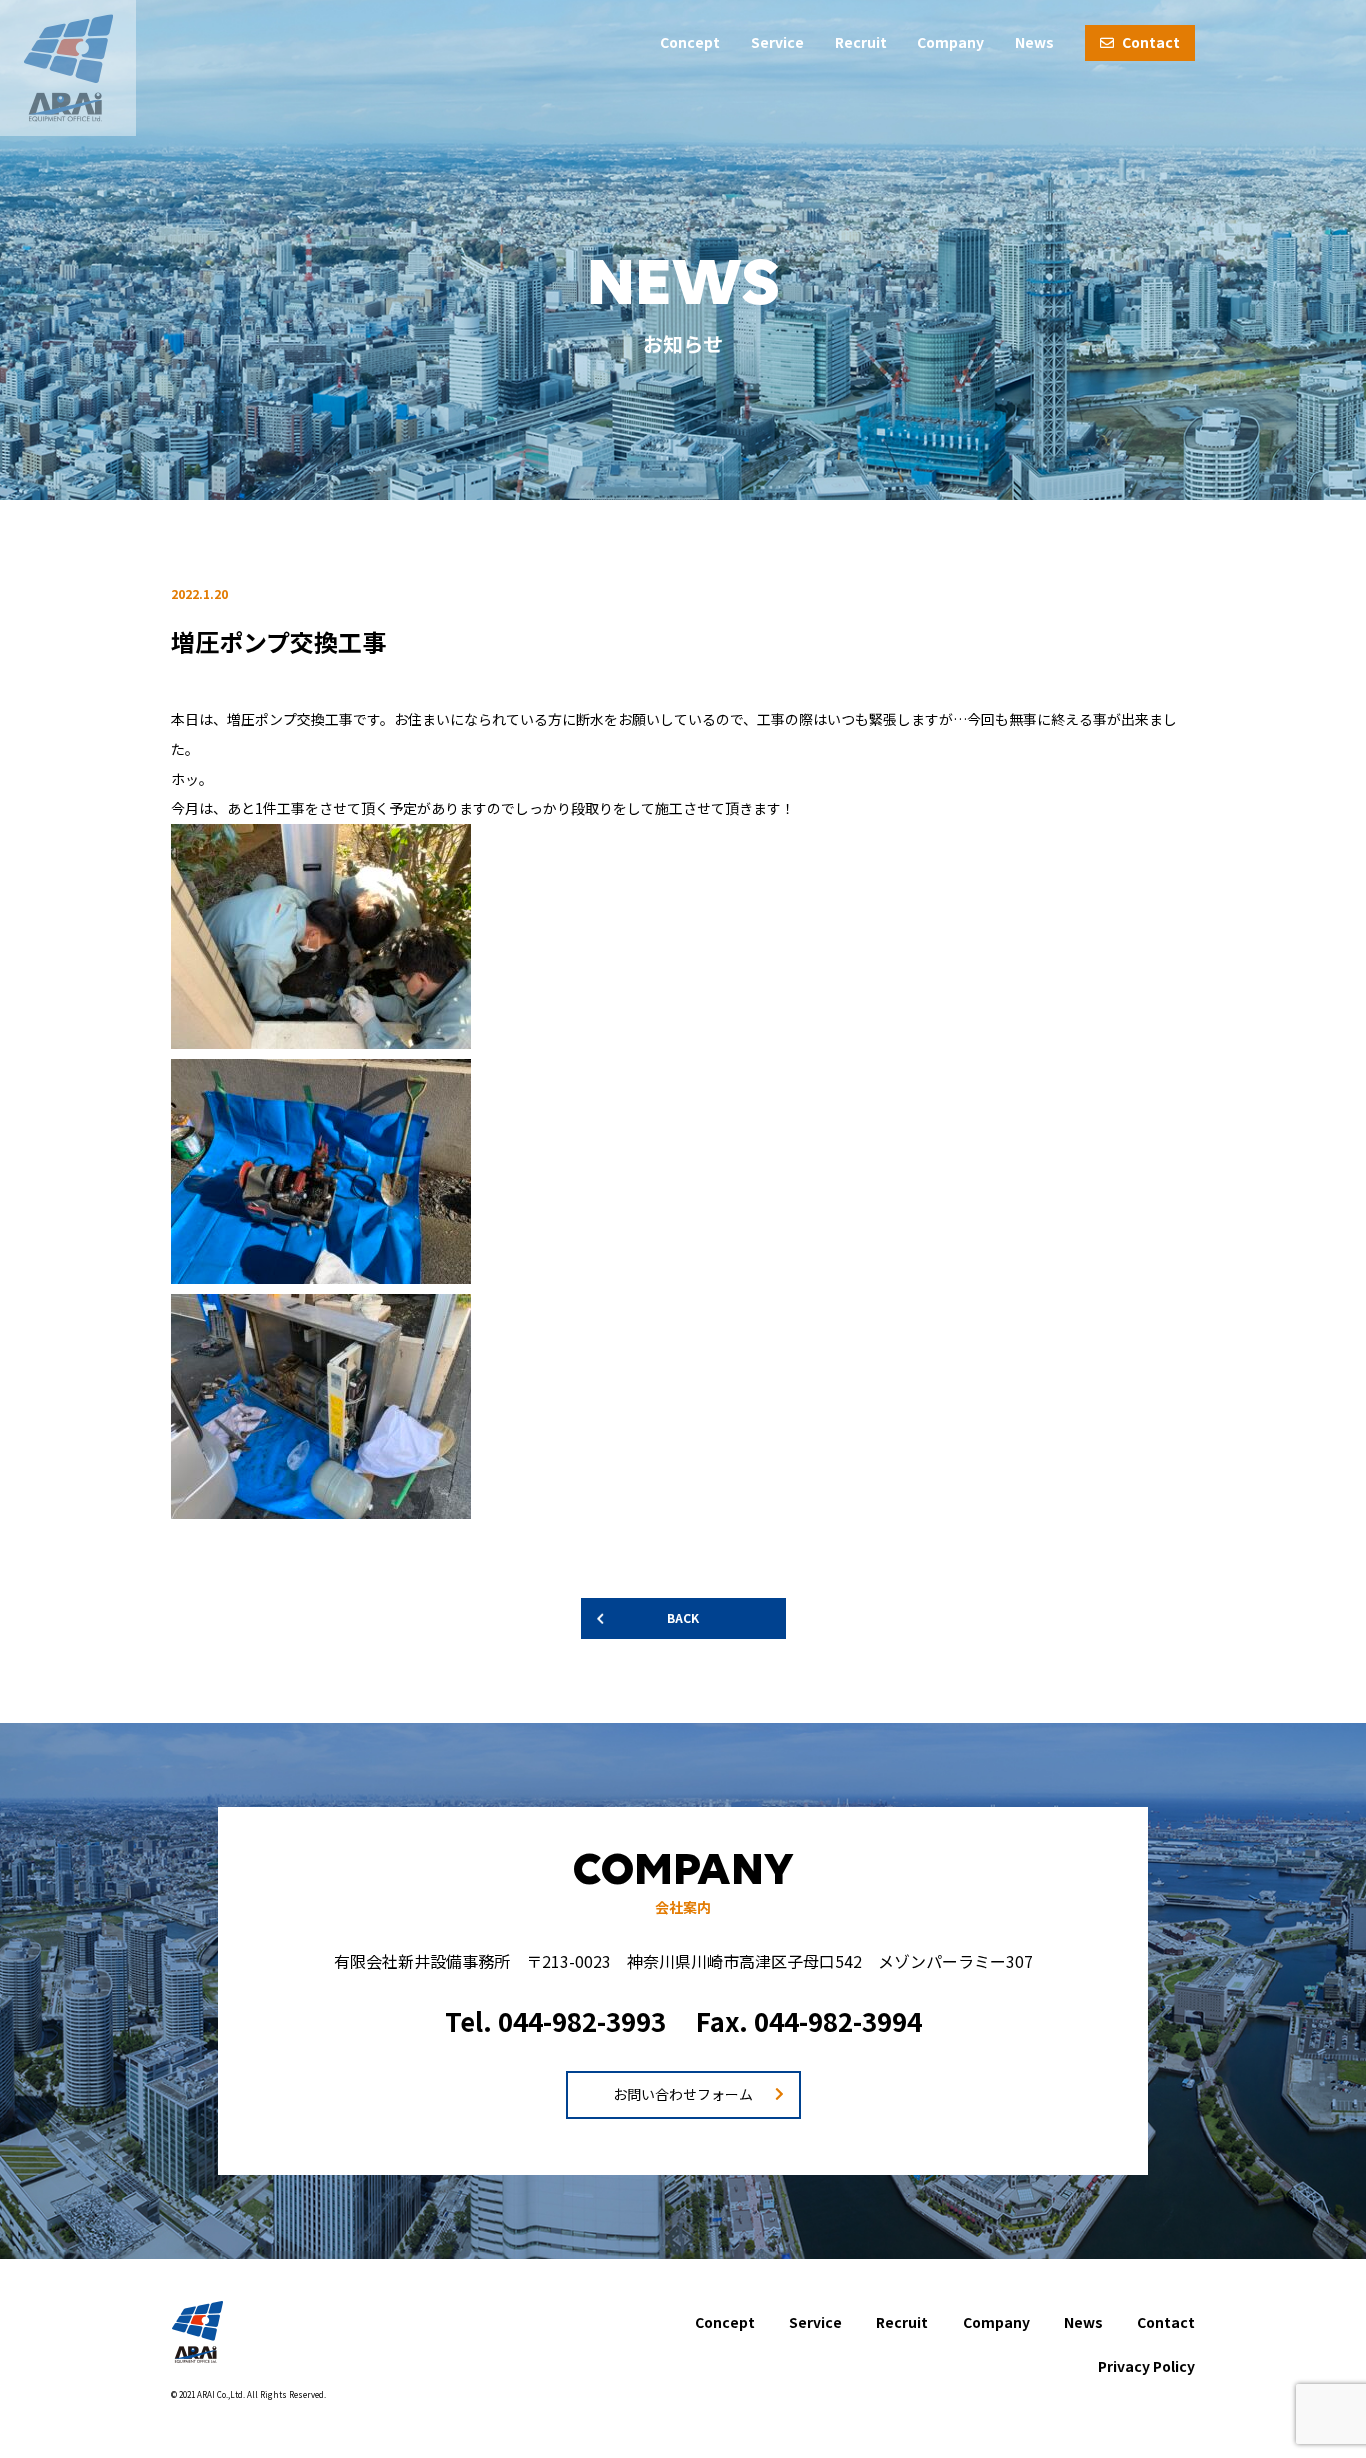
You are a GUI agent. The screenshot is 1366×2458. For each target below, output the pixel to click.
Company (950, 42)
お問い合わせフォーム (683, 2094)
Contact (1149, 42)
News (1034, 42)
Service (777, 42)
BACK (683, 1617)
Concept (690, 42)
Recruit (861, 42)
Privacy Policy (1146, 2366)
